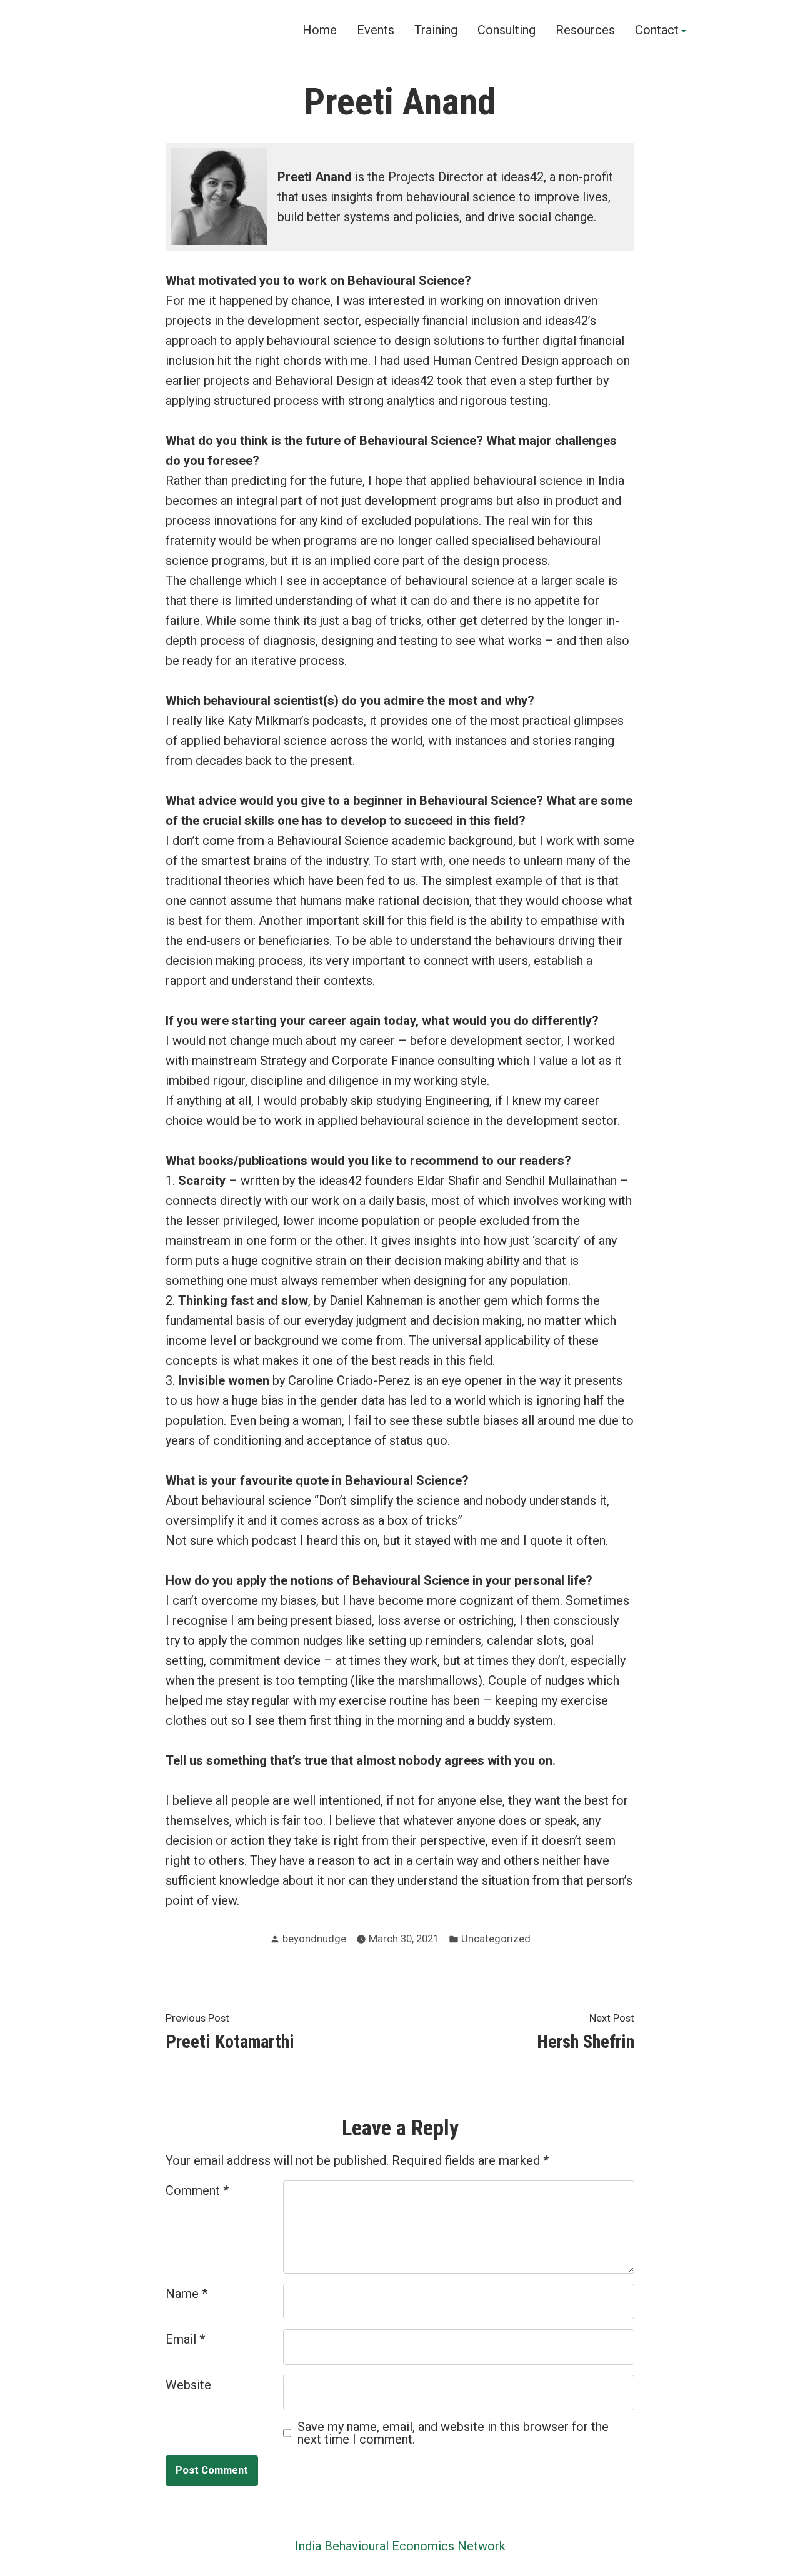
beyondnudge (314, 1939)
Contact (657, 31)
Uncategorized (496, 1939)
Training (436, 31)
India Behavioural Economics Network (400, 2546)
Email (185, 2339)
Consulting (507, 31)
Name (187, 2294)
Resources (585, 31)
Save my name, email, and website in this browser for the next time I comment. (453, 2433)
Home (320, 31)
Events (376, 31)
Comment (197, 2190)
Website (188, 2385)
